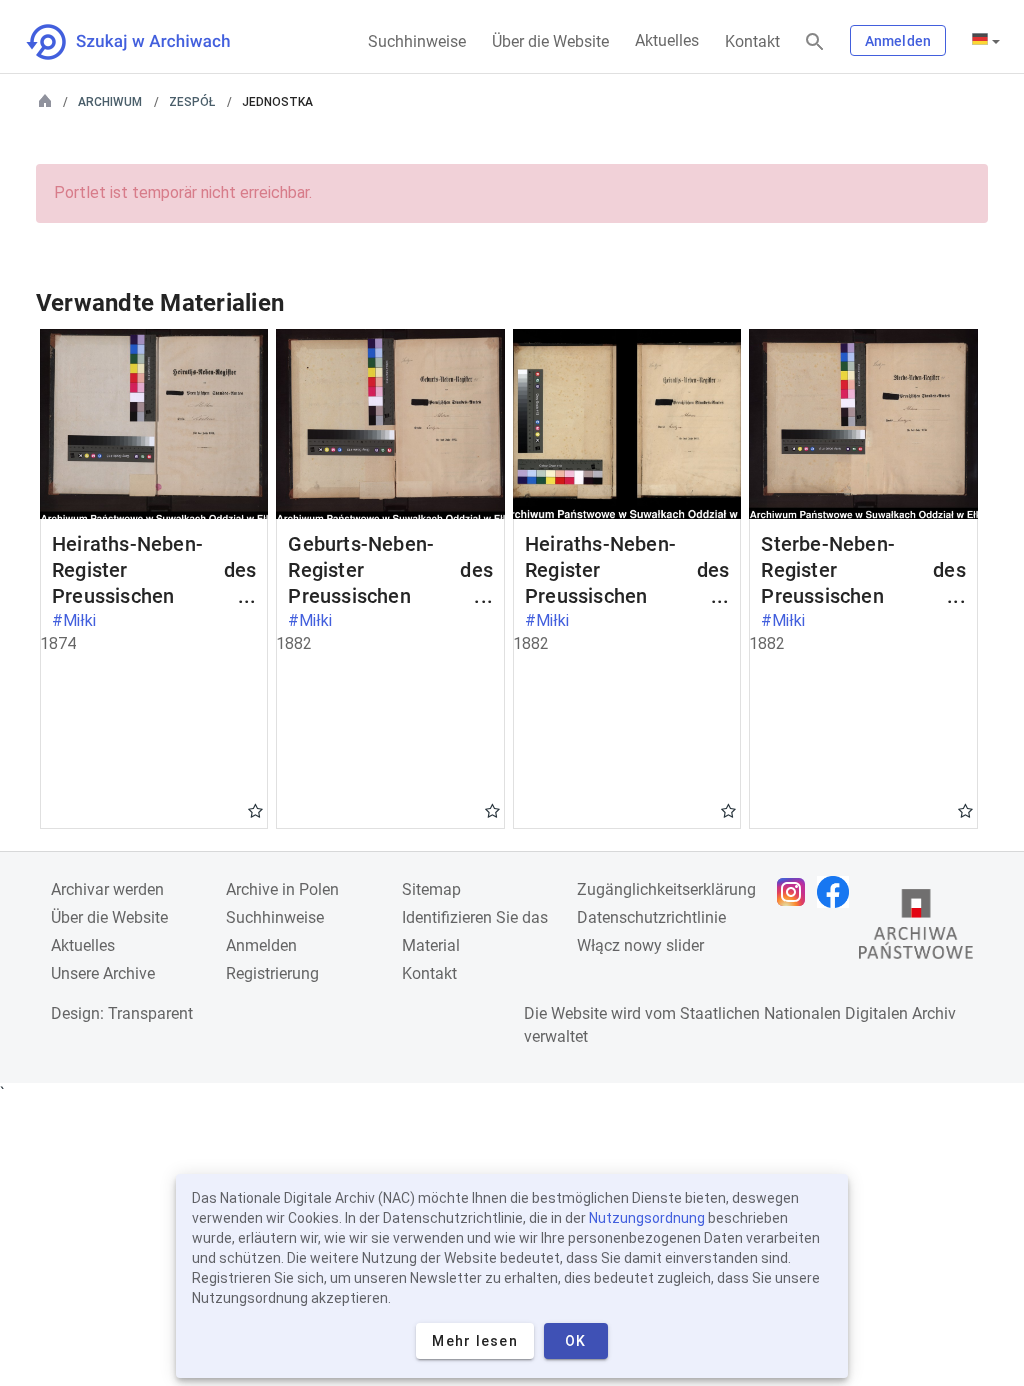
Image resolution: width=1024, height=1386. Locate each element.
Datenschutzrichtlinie (651, 917)
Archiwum (110, 102)
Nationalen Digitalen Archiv (860, 1013)
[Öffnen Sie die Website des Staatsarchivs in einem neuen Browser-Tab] (916, 929)
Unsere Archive (103, 973)
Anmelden (898, 41)
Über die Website (550, 41)
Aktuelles (667, 40)
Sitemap (431, 889)
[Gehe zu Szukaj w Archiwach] (146, 42)
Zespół (192, 102)
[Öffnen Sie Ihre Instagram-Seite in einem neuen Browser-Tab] (796, 892)
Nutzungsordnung (647, 1218)
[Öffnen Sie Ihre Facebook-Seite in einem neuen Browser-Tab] (838, 892)
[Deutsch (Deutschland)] (986, 41)
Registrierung (272, 973)
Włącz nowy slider (640, 945)
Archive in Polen (282, 889)
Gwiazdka (255, 810)
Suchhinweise (417, 41)
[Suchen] (815, 42)
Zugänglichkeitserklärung (666, 889)
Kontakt (752, 41)
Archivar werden (107, 889)
